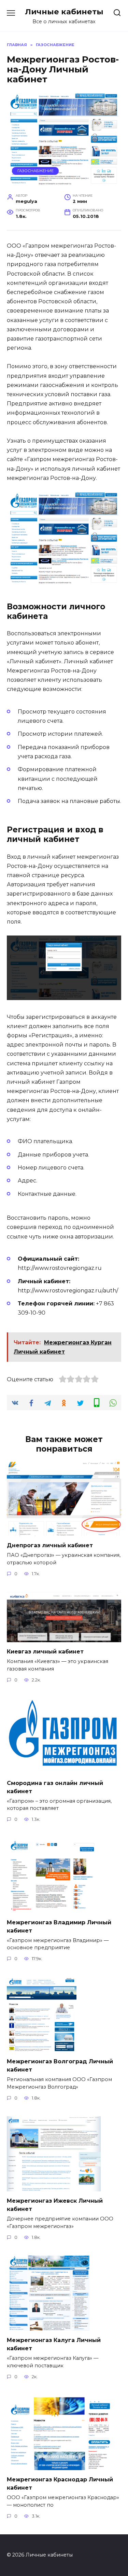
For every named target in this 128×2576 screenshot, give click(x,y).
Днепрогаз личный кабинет (50, 1545)
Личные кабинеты (64, 12)
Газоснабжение (35, 171)
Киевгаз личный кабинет (45, 1652)
